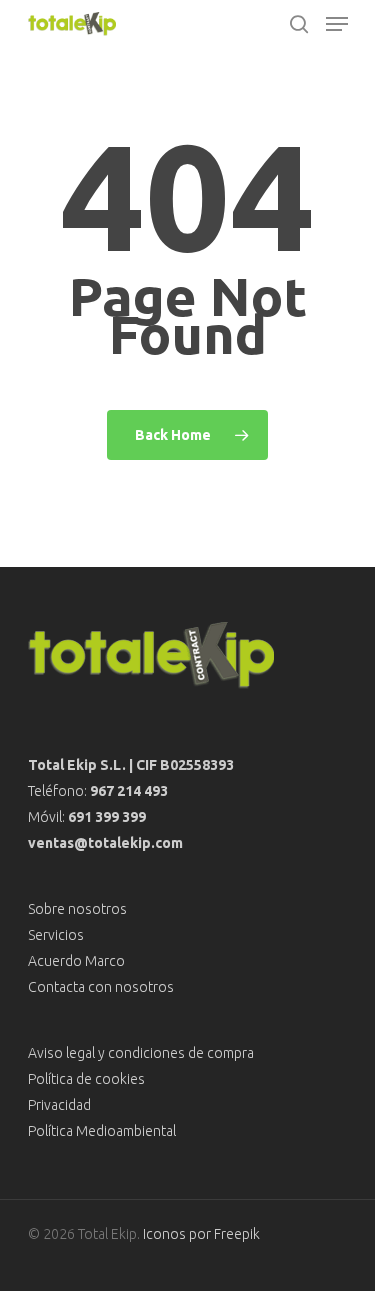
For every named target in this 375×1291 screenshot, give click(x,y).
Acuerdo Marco (76, 961)
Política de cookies (86, 1079)
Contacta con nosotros (101, 987)
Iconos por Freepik (201, 1234)
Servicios (56, 935)
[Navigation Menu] (337, 24)
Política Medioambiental (102, 1131)
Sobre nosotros (77, 909)
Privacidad (59, 1105)
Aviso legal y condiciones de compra (141, 1053)
